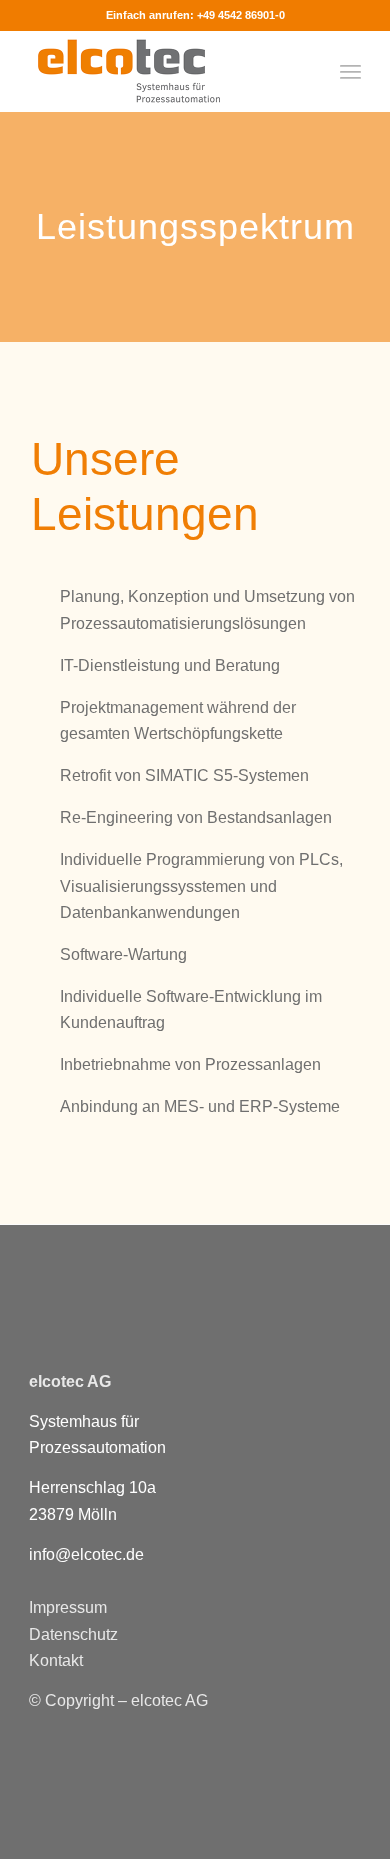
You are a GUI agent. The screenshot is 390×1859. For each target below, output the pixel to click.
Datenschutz (73, 1634)
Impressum (68, 1607)
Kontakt (56, 1660)
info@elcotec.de (86, 1554)
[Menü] (350, 71)
